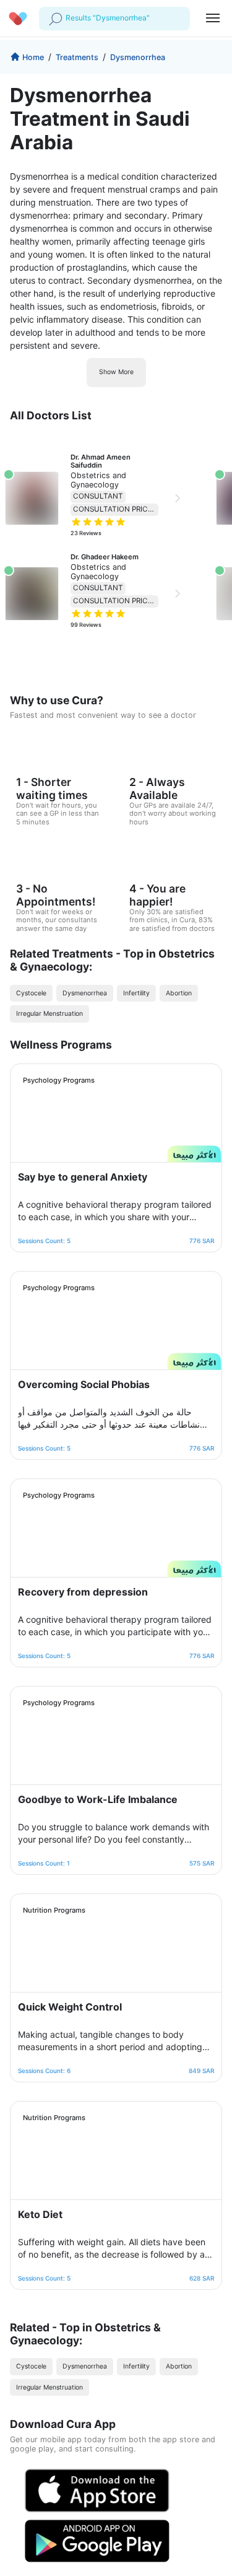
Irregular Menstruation (49, 1014)
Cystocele (31, 993)
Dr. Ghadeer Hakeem (105, 557)
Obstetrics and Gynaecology (98, 480)
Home (33, 57)
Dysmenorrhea (138, 57)
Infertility (136, 993)
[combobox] (67, 18)
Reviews (86, 533)
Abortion (179, 993)
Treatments (77, 57)
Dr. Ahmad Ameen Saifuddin (101, 461)
